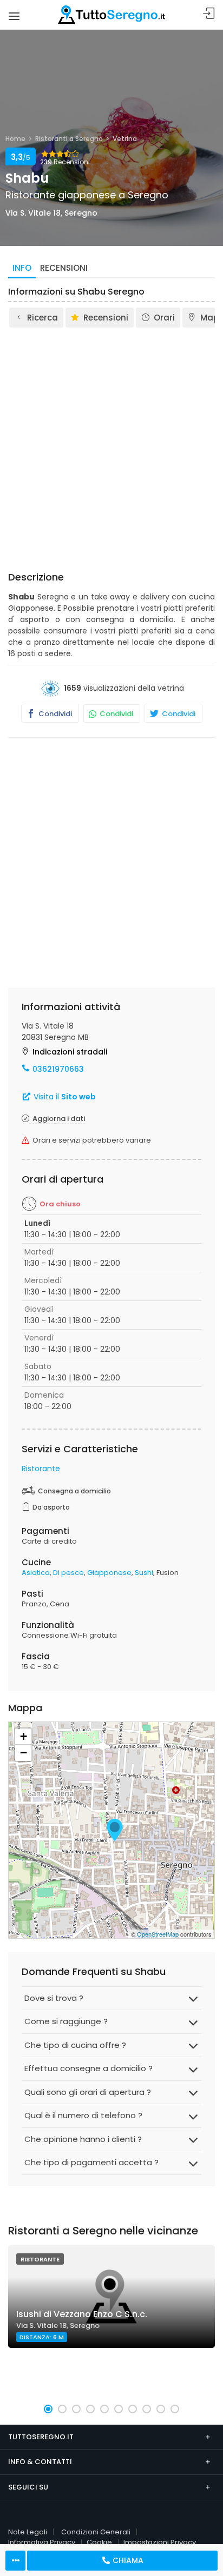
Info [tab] (22, 268)
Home (15, 139)
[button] (48, 2409)
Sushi (144, 1573)
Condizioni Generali (96, 2532)
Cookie (99, 2542)
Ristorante (41, 1469)
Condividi (54, 714)
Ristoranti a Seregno (69, 139)
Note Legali (28, 2532)
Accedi (209, 14)
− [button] (24, 1753)
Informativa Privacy (42, 2542)
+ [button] (24, 1736)
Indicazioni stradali (70, 1052)
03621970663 (58, 1069)
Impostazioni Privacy (160, 2542)
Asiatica (36, 1573)
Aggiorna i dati (59, 1119)
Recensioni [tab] (64, 268)
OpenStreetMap (158, 1934)
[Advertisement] (111, 446)
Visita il (64, 1097)
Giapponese (109, 1573)
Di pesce (68, 1573)
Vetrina (125, 139)
